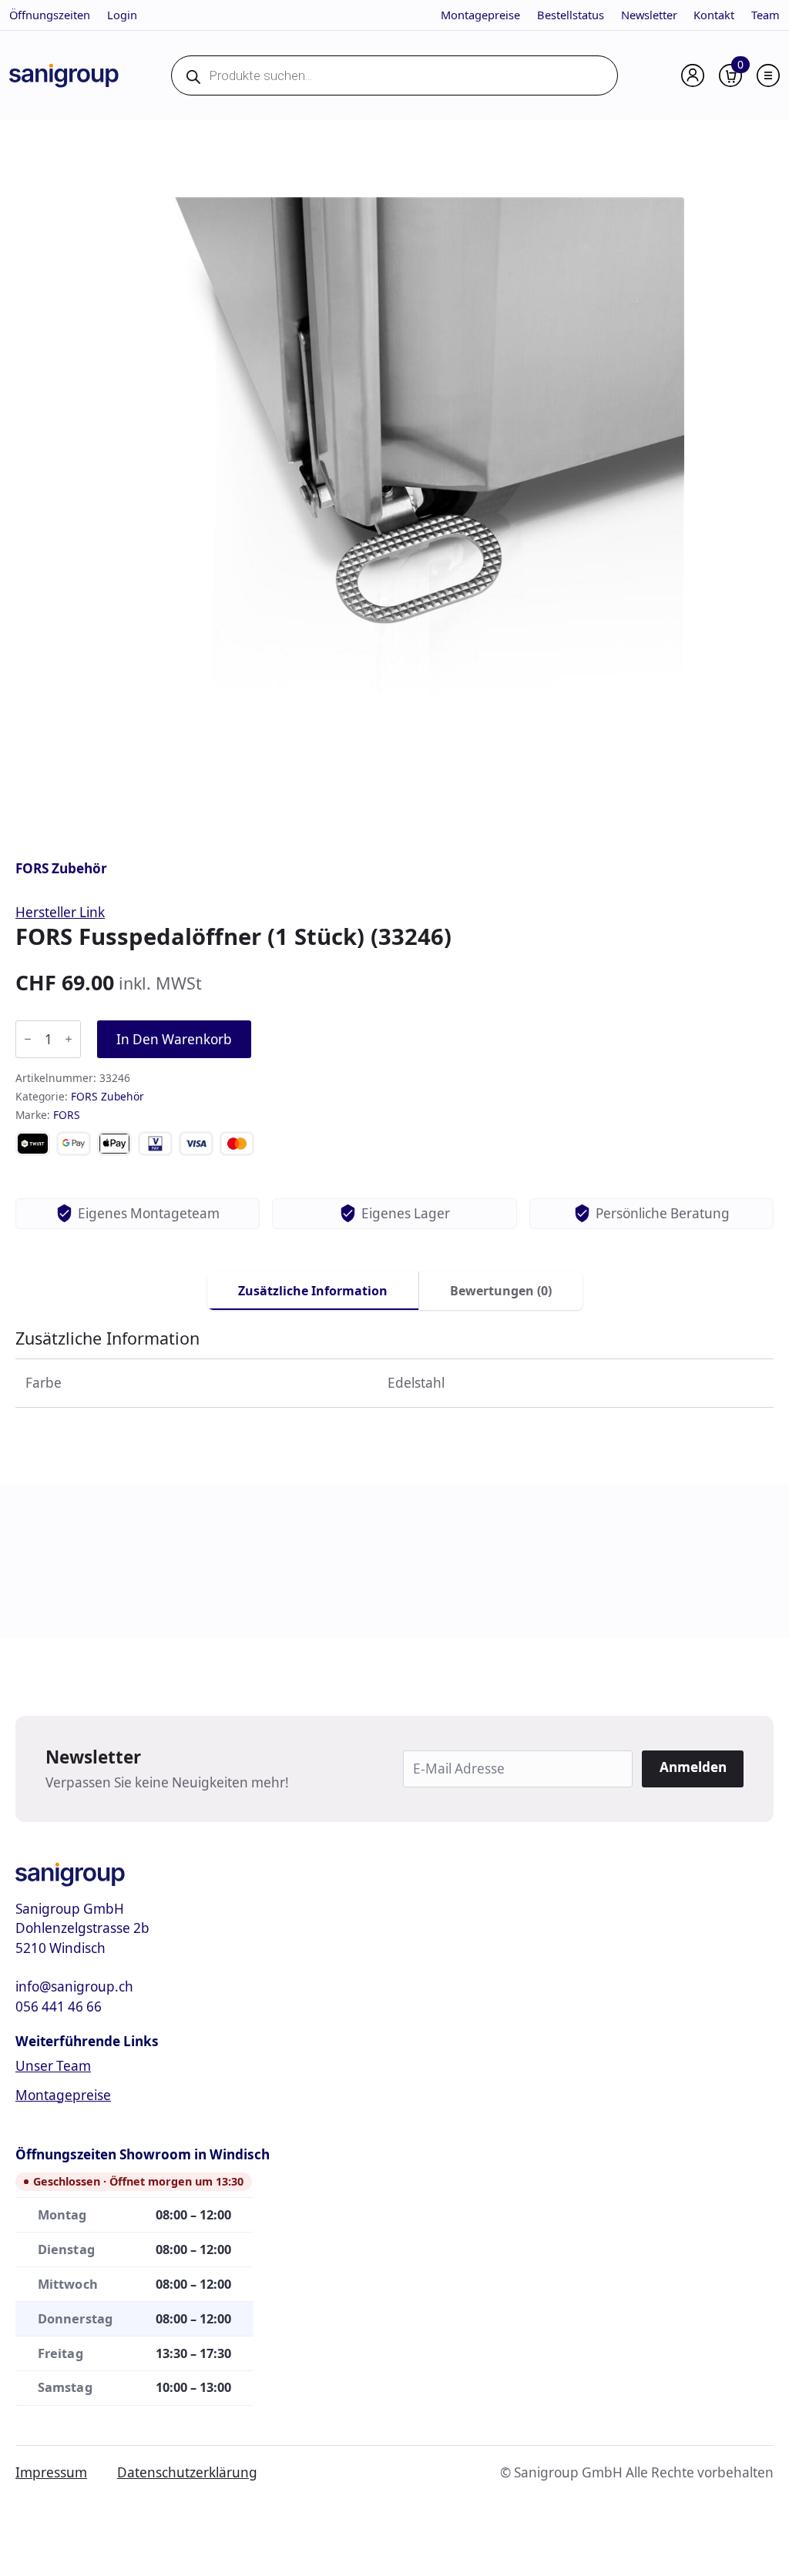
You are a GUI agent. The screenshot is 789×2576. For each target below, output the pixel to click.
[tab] (313, 1291)
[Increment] (69, 1040)
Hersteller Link (60, 912)
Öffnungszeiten (50, 15)
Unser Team (53, 2066)
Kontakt (714, 15)
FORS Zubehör (61, 868)
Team (765, 15)
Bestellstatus (571, 15)
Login (122, 15)
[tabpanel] (394, 1368)
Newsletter (649, 15)
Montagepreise (480, 15)
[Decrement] (28, 1040)
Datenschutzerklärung (187, 2472)
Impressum (51, 2472)
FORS (67, 1115)
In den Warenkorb (174, 1039)
